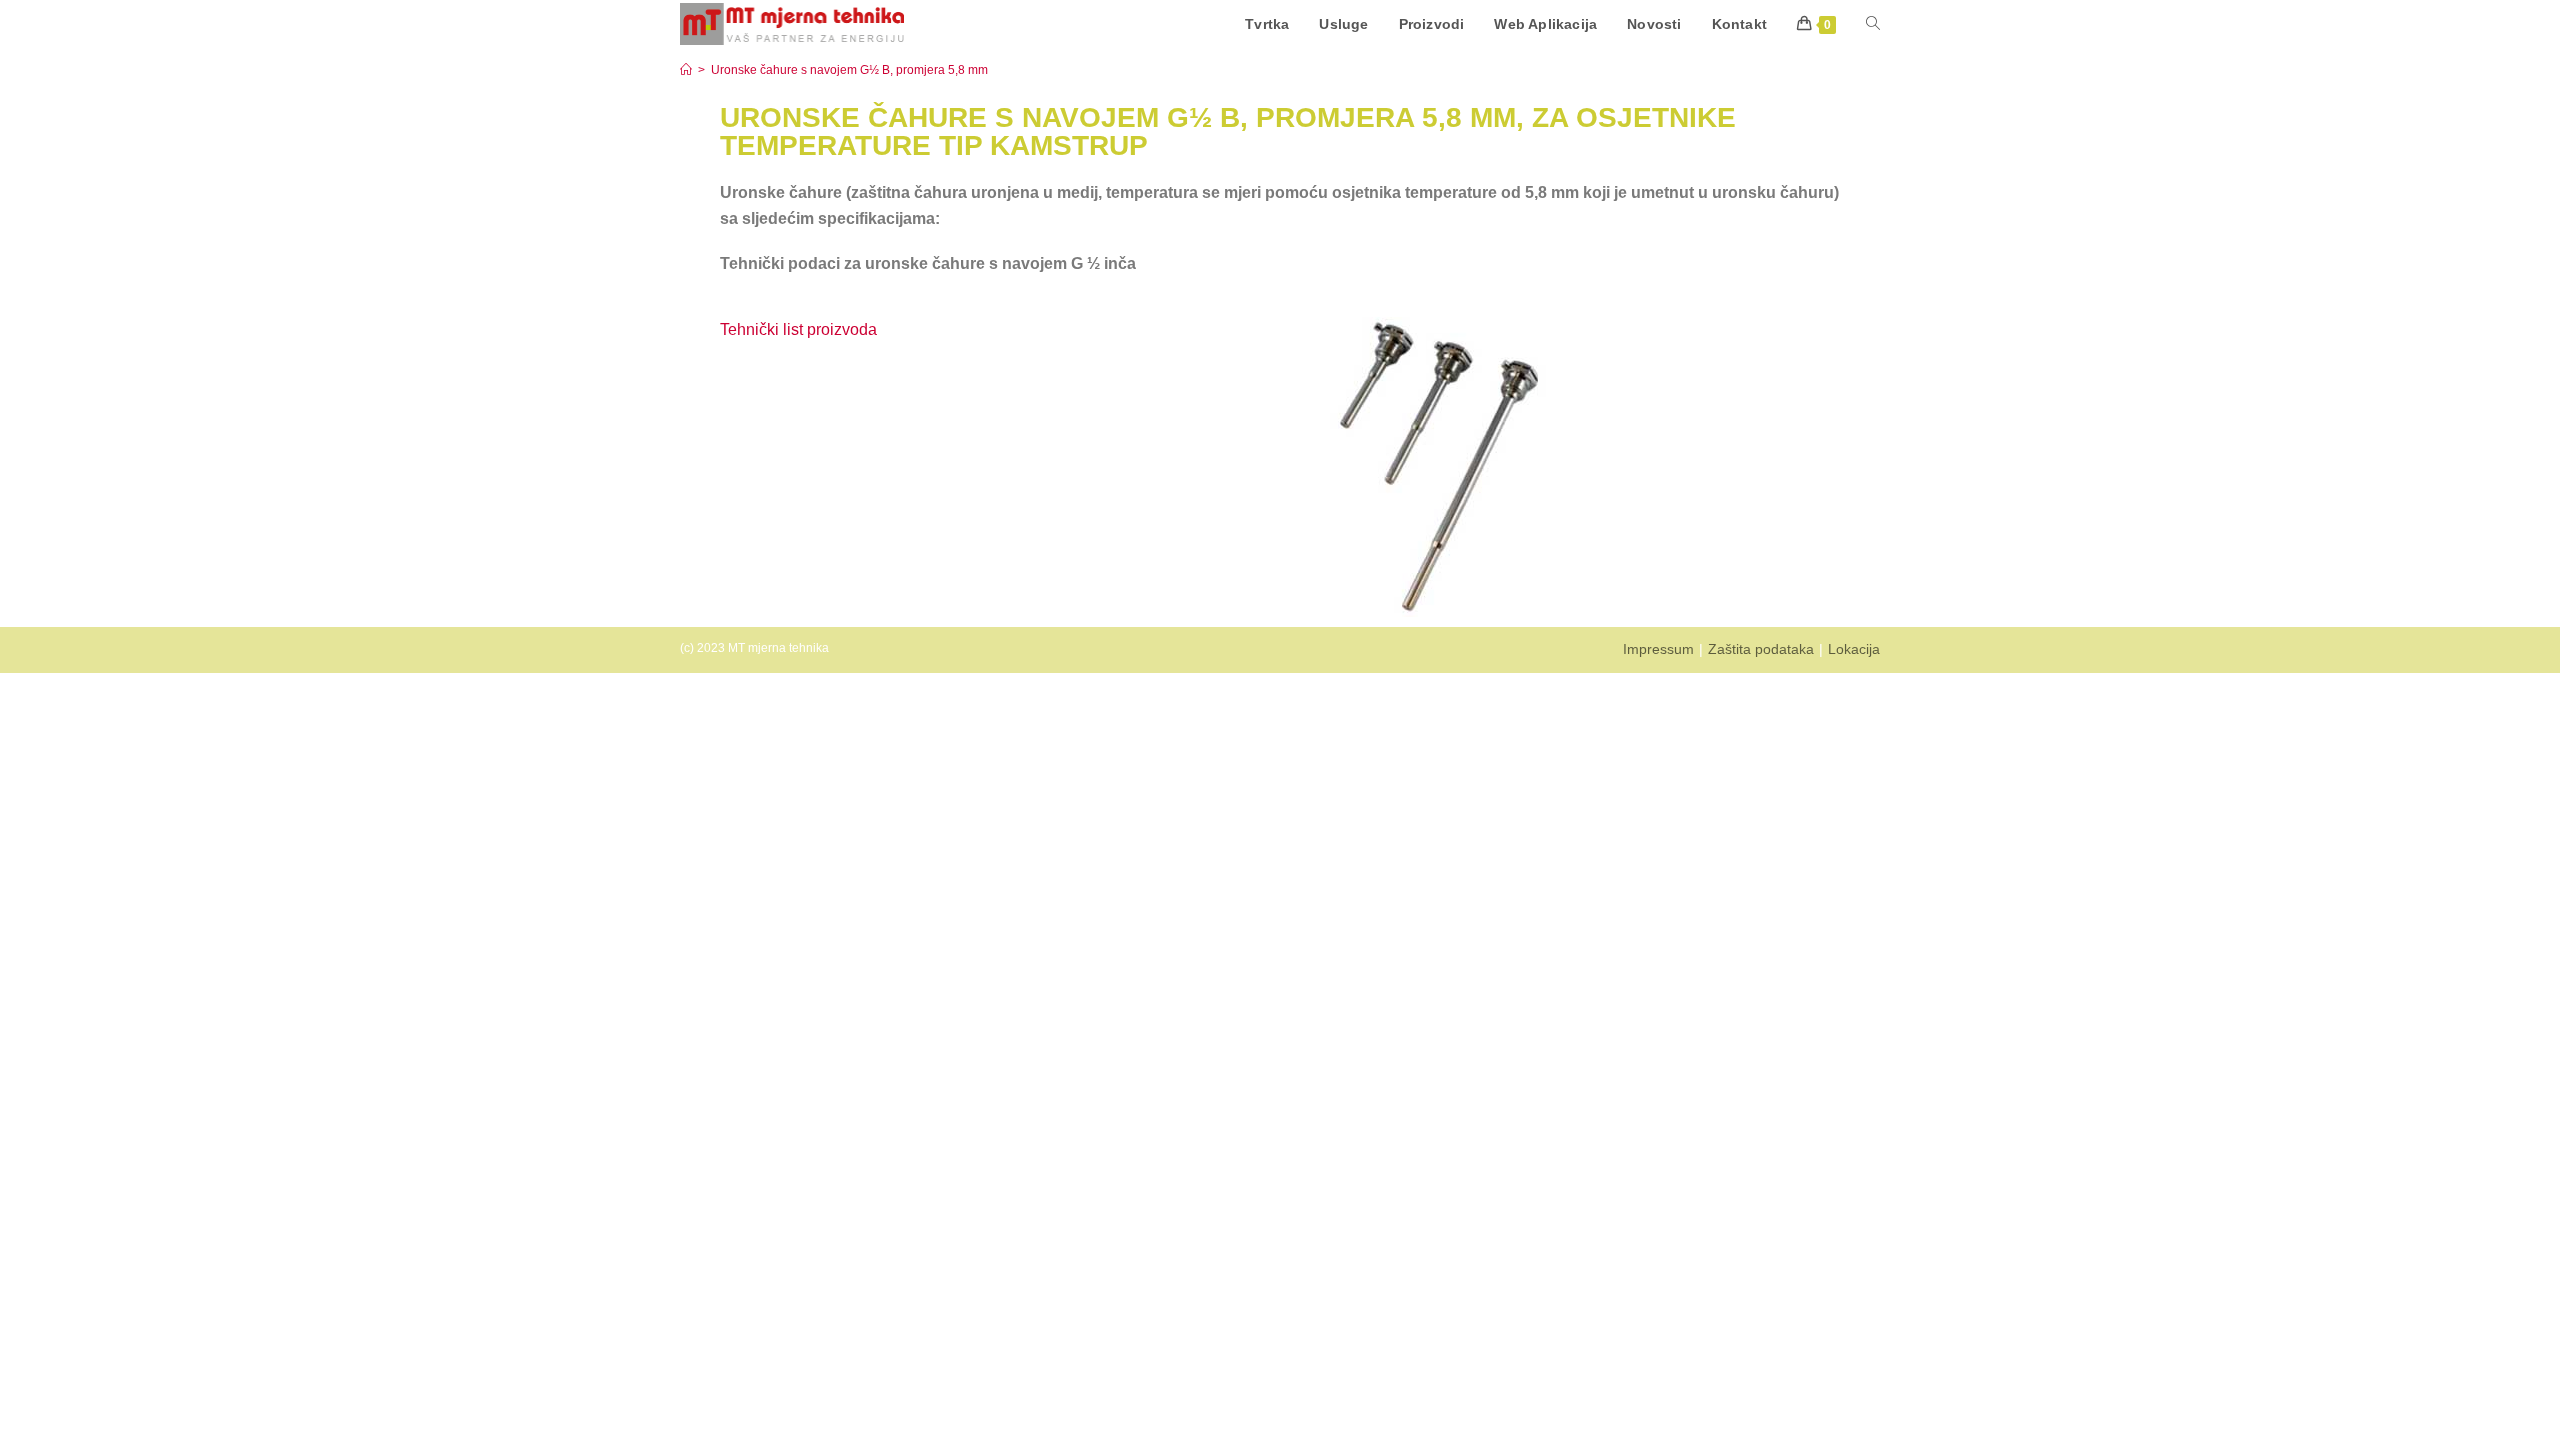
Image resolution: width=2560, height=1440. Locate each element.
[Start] (686, 70)
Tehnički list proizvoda (800, 329)
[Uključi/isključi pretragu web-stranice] (1873, 24)
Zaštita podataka (1761, 649)
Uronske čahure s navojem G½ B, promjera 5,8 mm (849, 70)
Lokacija (1854, 649)
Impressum (1658, 649)
